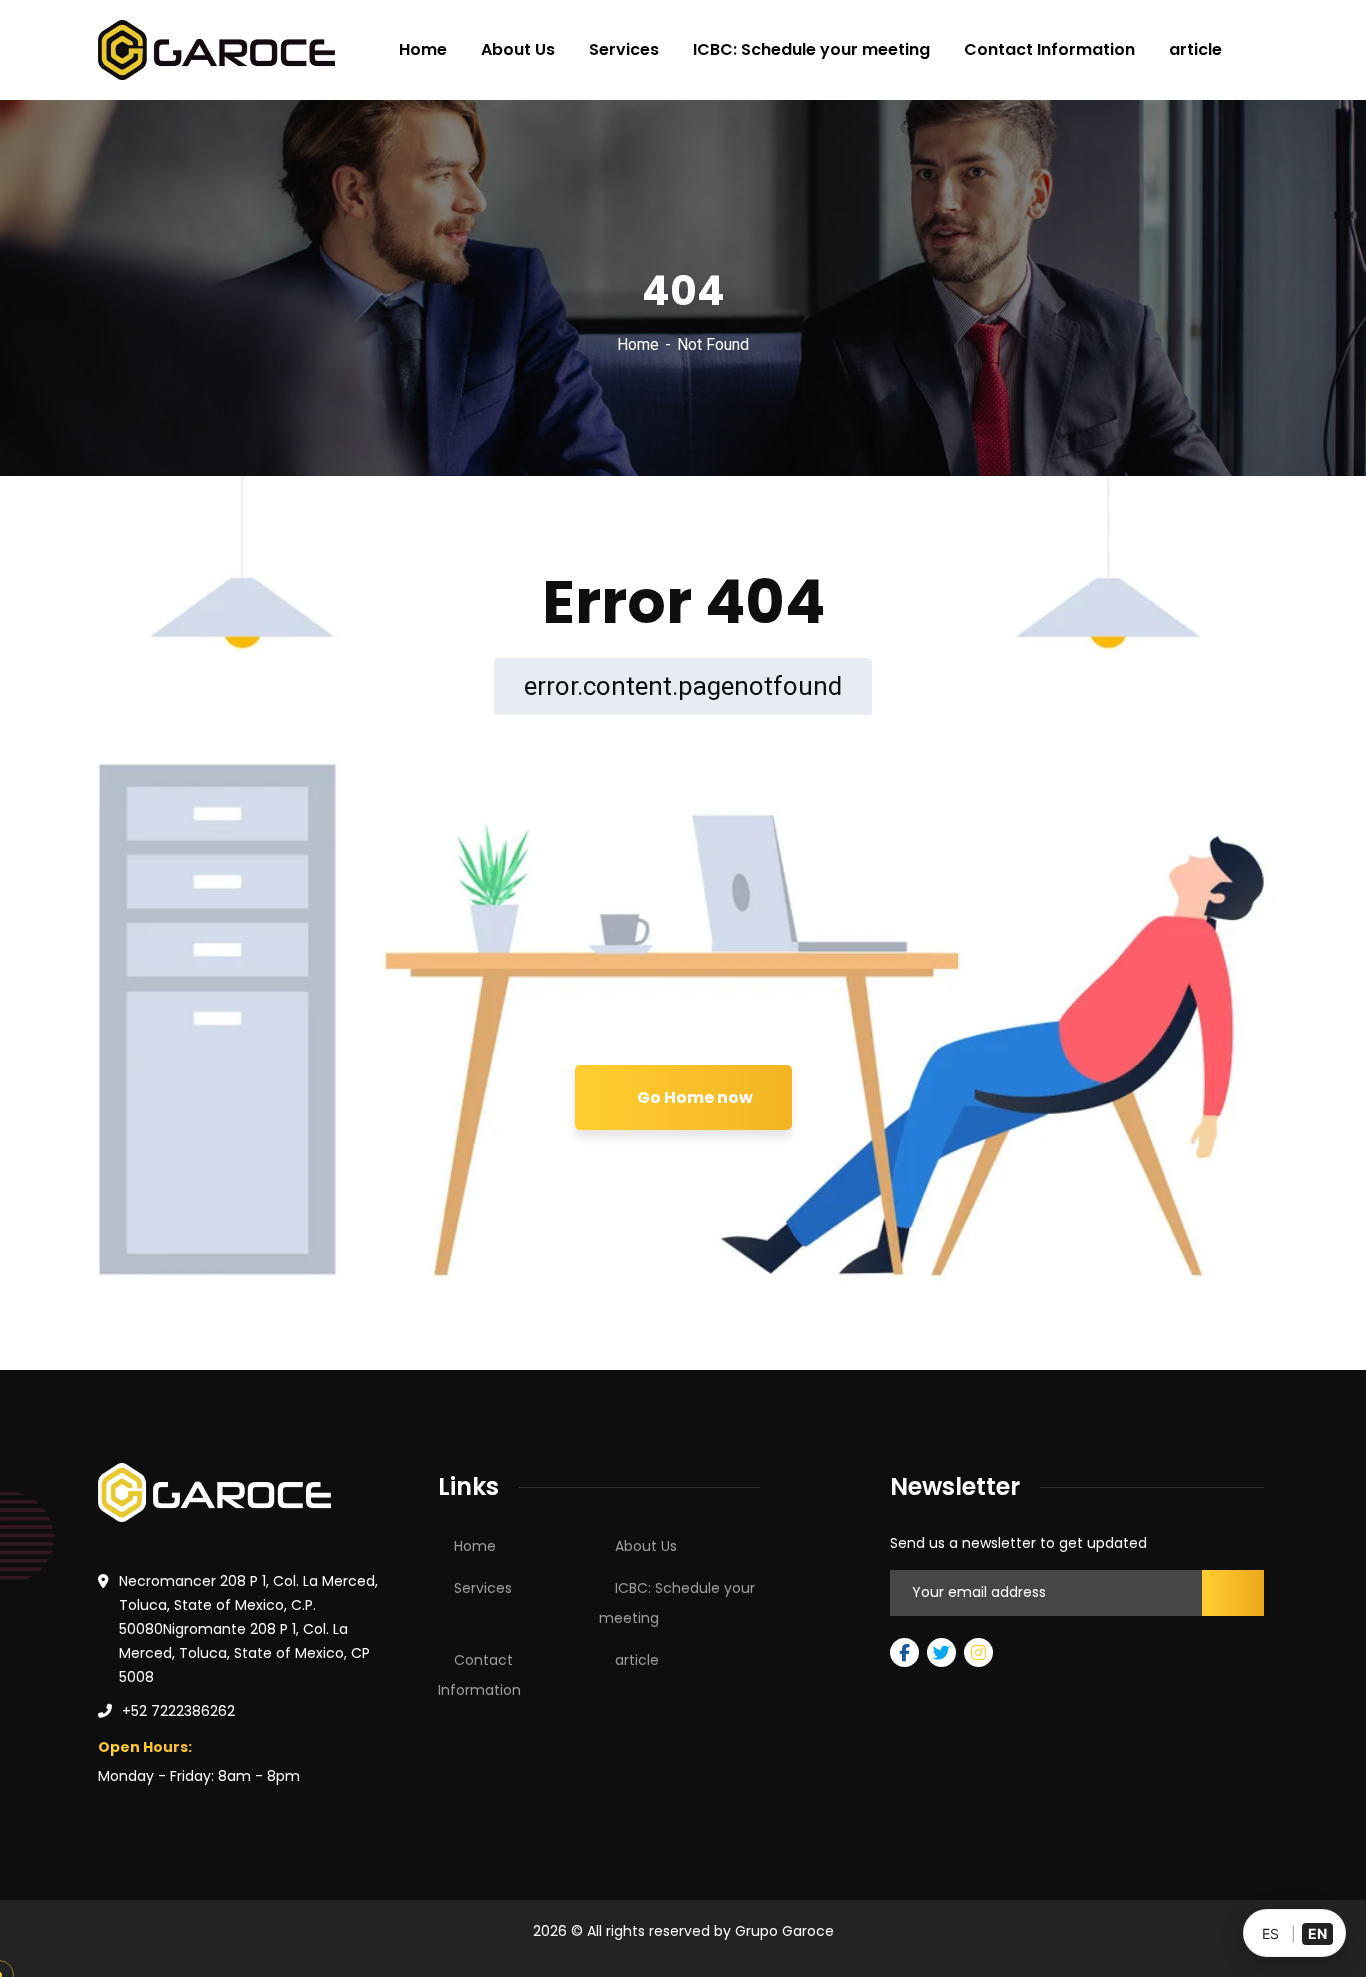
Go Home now (693, 1097)
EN (1317, 1933)
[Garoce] (216, 50)
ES (1270, 1933)
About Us (646, 1546)
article (637, 1660)
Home (638, 344)
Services (483, 1588)
